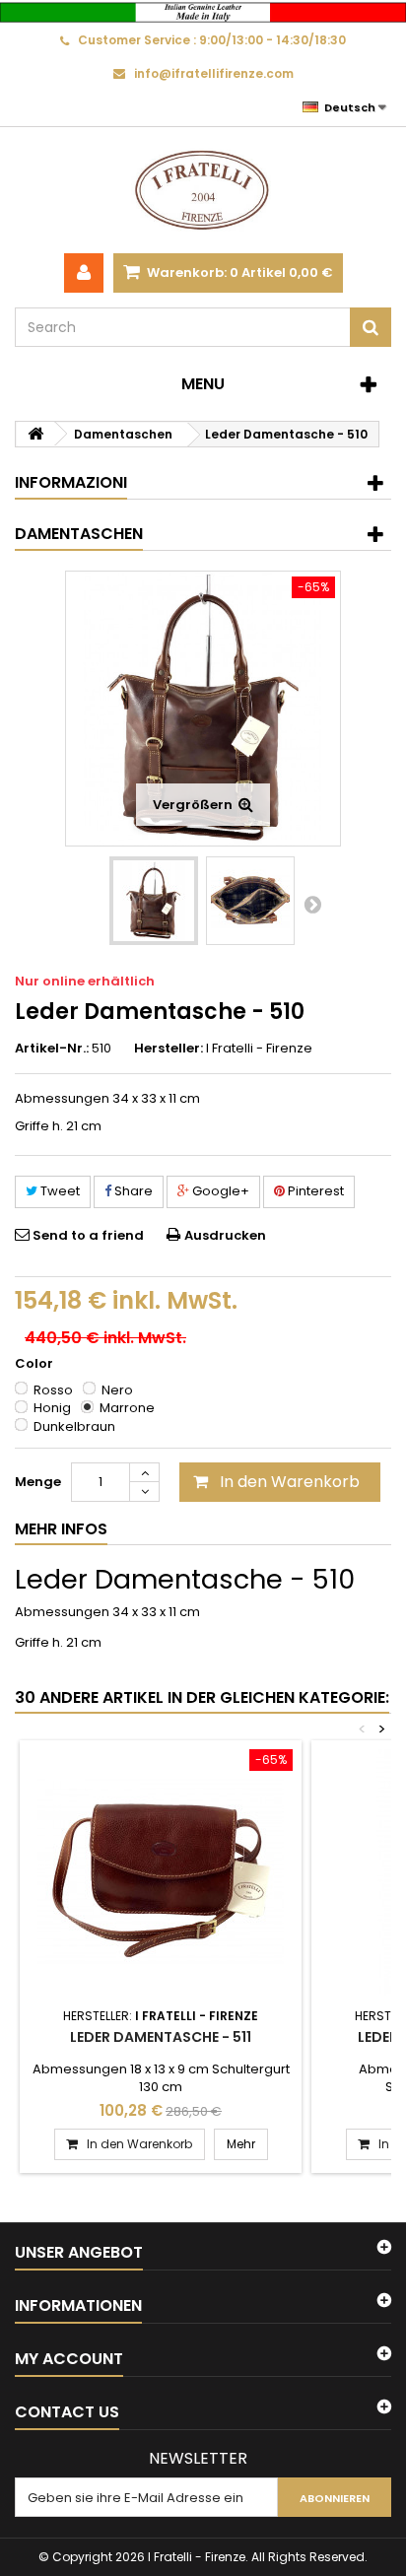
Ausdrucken (225, 1235)
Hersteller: (169, 1049)
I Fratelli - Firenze (259, 1048)
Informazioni (71, 482)
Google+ (219, 1191)
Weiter (312, 904)
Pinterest (314, 1191)
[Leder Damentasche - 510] (154, 901)
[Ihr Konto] (84, 273)
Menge (38, 1482)
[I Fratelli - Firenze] (203, 190)
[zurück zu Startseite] (35, 434)
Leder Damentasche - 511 (161, 2037)
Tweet (59, 1191)
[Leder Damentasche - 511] (161, 1872)
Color (35, 1364)
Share (132, 1191)
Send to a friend (88, 1235)
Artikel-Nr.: (52, 1049)
